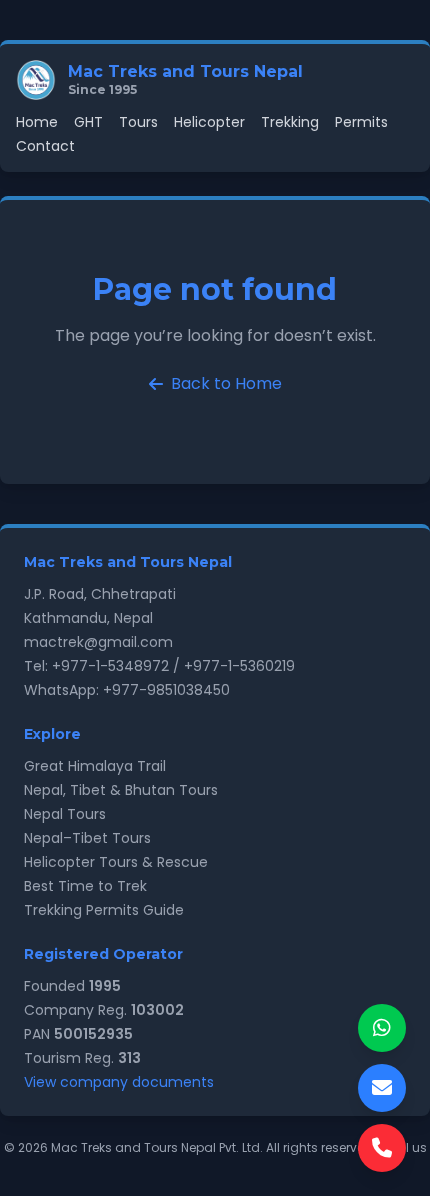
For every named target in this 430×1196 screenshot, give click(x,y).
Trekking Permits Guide (104, 910)
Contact (45, 146)
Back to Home (226, 383)
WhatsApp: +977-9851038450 (127, 690)
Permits (361, 122)
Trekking (290, 122)
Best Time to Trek (85, 886)
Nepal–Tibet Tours (87, 838)
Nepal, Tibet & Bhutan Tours (121, 790)
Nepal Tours (65, 814)
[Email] (382, 1088)
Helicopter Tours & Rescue (116, 862)
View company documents (119, 1082)
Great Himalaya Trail (95, 766)
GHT (88, 122)
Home (37, 122)
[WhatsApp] (382, 1028)
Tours (138, 122)
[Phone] (382, 1148)
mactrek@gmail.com (98, 642)
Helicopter (209, 122)
